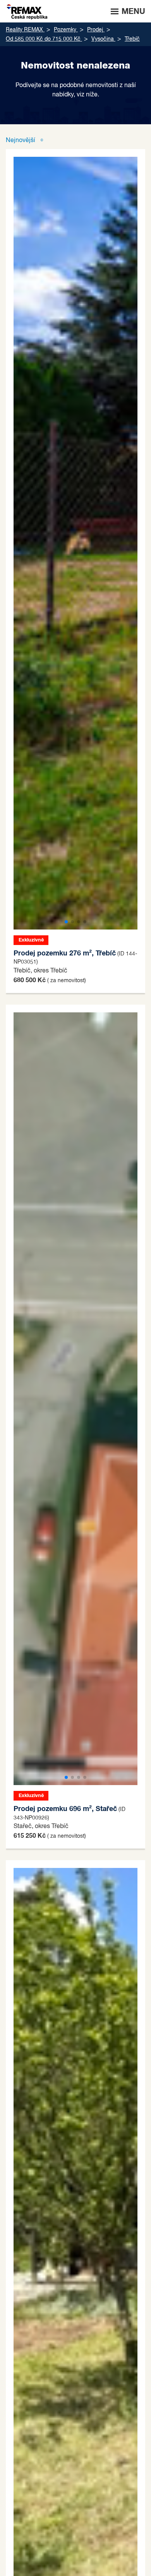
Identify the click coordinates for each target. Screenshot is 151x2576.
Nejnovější (21, 141)
